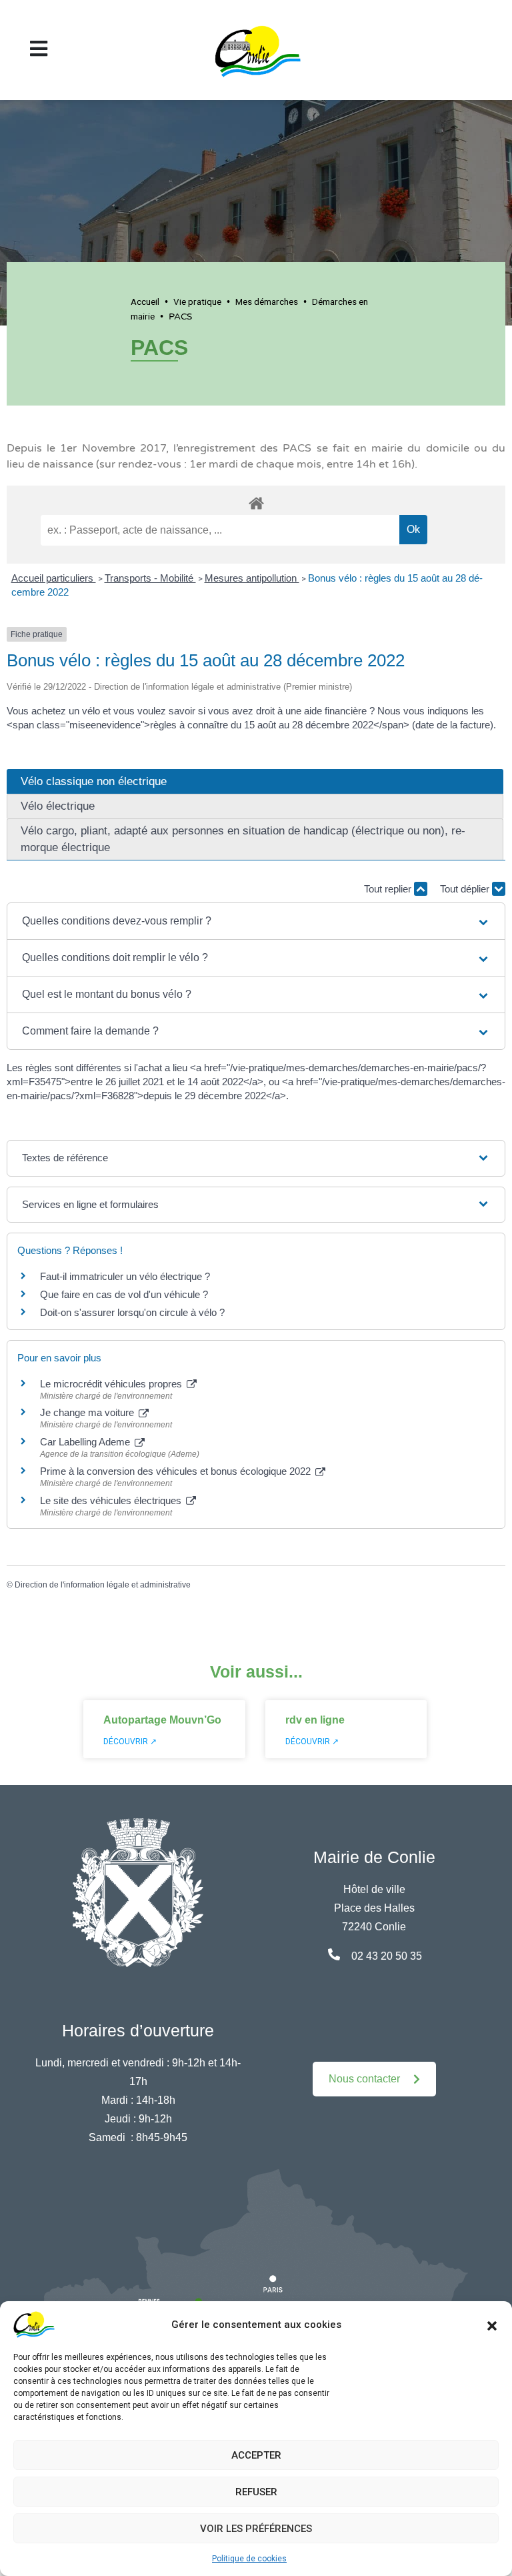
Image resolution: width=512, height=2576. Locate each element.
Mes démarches (267, 301)
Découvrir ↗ (130, 1742)
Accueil (145, 301)
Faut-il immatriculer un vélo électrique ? (125, 1276)
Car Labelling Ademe (86, 1442)
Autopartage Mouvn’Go (162, 1720)
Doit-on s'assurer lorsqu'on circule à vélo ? (132, 1312)
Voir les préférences (256, 2529)
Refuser (256, 2492)
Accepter (256, 2455)
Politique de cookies (249, 2559)
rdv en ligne (315, 1720)
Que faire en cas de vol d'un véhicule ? (124, 1294)
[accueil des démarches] (256, 501)
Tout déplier (466, 889)
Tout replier (389, 889)
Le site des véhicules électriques (112, 1500)
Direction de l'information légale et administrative (103, 1585)
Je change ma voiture (88, 1412)
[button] (492, 2325)
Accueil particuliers (54, 578)
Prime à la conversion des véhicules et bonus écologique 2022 (177, 1471)
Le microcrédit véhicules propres (112, 1384)
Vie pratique (197, 301)
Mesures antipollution (252, 578)
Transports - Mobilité (150, 578)
